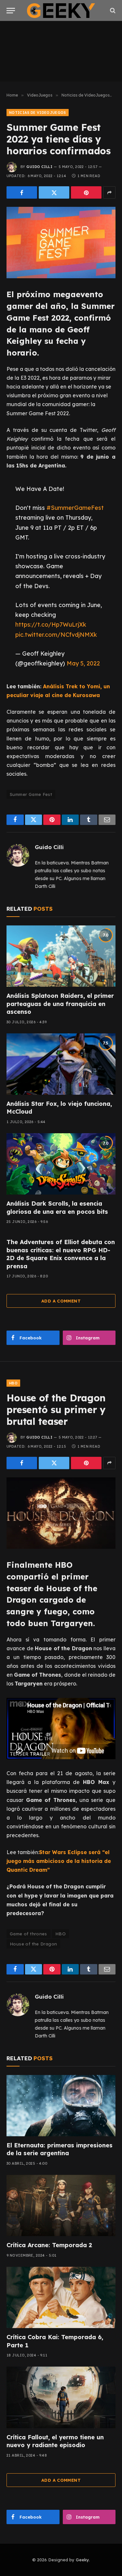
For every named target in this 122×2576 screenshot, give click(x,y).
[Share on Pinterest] (86, 192)
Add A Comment (61, 1301)
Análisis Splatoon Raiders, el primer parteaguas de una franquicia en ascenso (60, 1004)
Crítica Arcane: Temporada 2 (49, 2245)
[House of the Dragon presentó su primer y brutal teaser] (61, 1513)
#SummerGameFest (75, 508)
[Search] (112, 11)
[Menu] (11, 11)
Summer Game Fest (31, 794)
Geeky (82, 2560)
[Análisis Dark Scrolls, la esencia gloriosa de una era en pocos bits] (61, 1164)
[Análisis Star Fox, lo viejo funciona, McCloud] (61, 1064)
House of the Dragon (33, 1944)
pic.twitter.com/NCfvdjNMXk (56, 634)
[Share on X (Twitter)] (54, 192)
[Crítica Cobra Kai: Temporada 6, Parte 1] (61, 2297)
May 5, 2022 (83, 663)
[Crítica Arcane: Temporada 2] (61, 2205)
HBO (13, 1383)
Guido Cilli (39, 167)
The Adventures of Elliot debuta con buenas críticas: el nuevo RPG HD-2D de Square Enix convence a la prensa (61, 1254)
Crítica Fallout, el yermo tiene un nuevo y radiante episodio (55, 2441)
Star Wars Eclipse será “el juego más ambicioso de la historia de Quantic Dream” (59, 1861)
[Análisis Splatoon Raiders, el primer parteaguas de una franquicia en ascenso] (61, 956)
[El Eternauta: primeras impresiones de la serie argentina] (61, 2106)
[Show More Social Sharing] (109, 192)
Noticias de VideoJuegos (38, 113)
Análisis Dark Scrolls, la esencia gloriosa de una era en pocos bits (57, 1207)
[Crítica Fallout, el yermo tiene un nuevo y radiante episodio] (61, 2397)
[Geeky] (61, 11)
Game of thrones (28, 1934)
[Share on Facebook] (22, 192)
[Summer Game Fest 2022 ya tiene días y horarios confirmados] (61, 243)
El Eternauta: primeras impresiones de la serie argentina (60, 2149)
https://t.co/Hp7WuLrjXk (51, 624)
